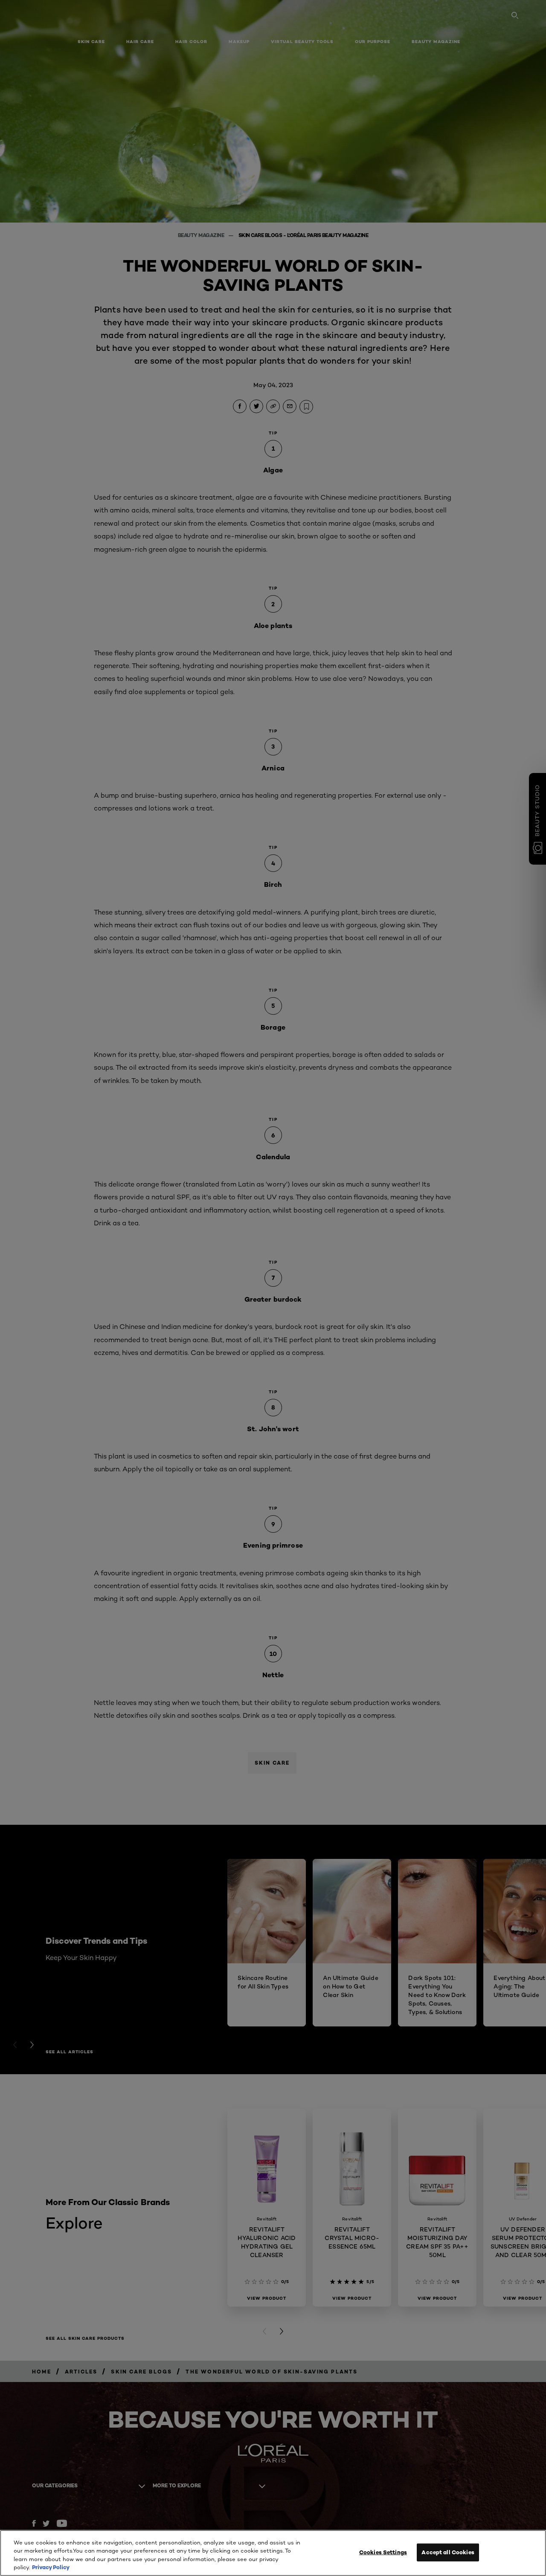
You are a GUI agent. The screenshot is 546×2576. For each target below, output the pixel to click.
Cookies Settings (383, 2552)
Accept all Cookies (448, 2552)
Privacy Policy (51, 2567)
